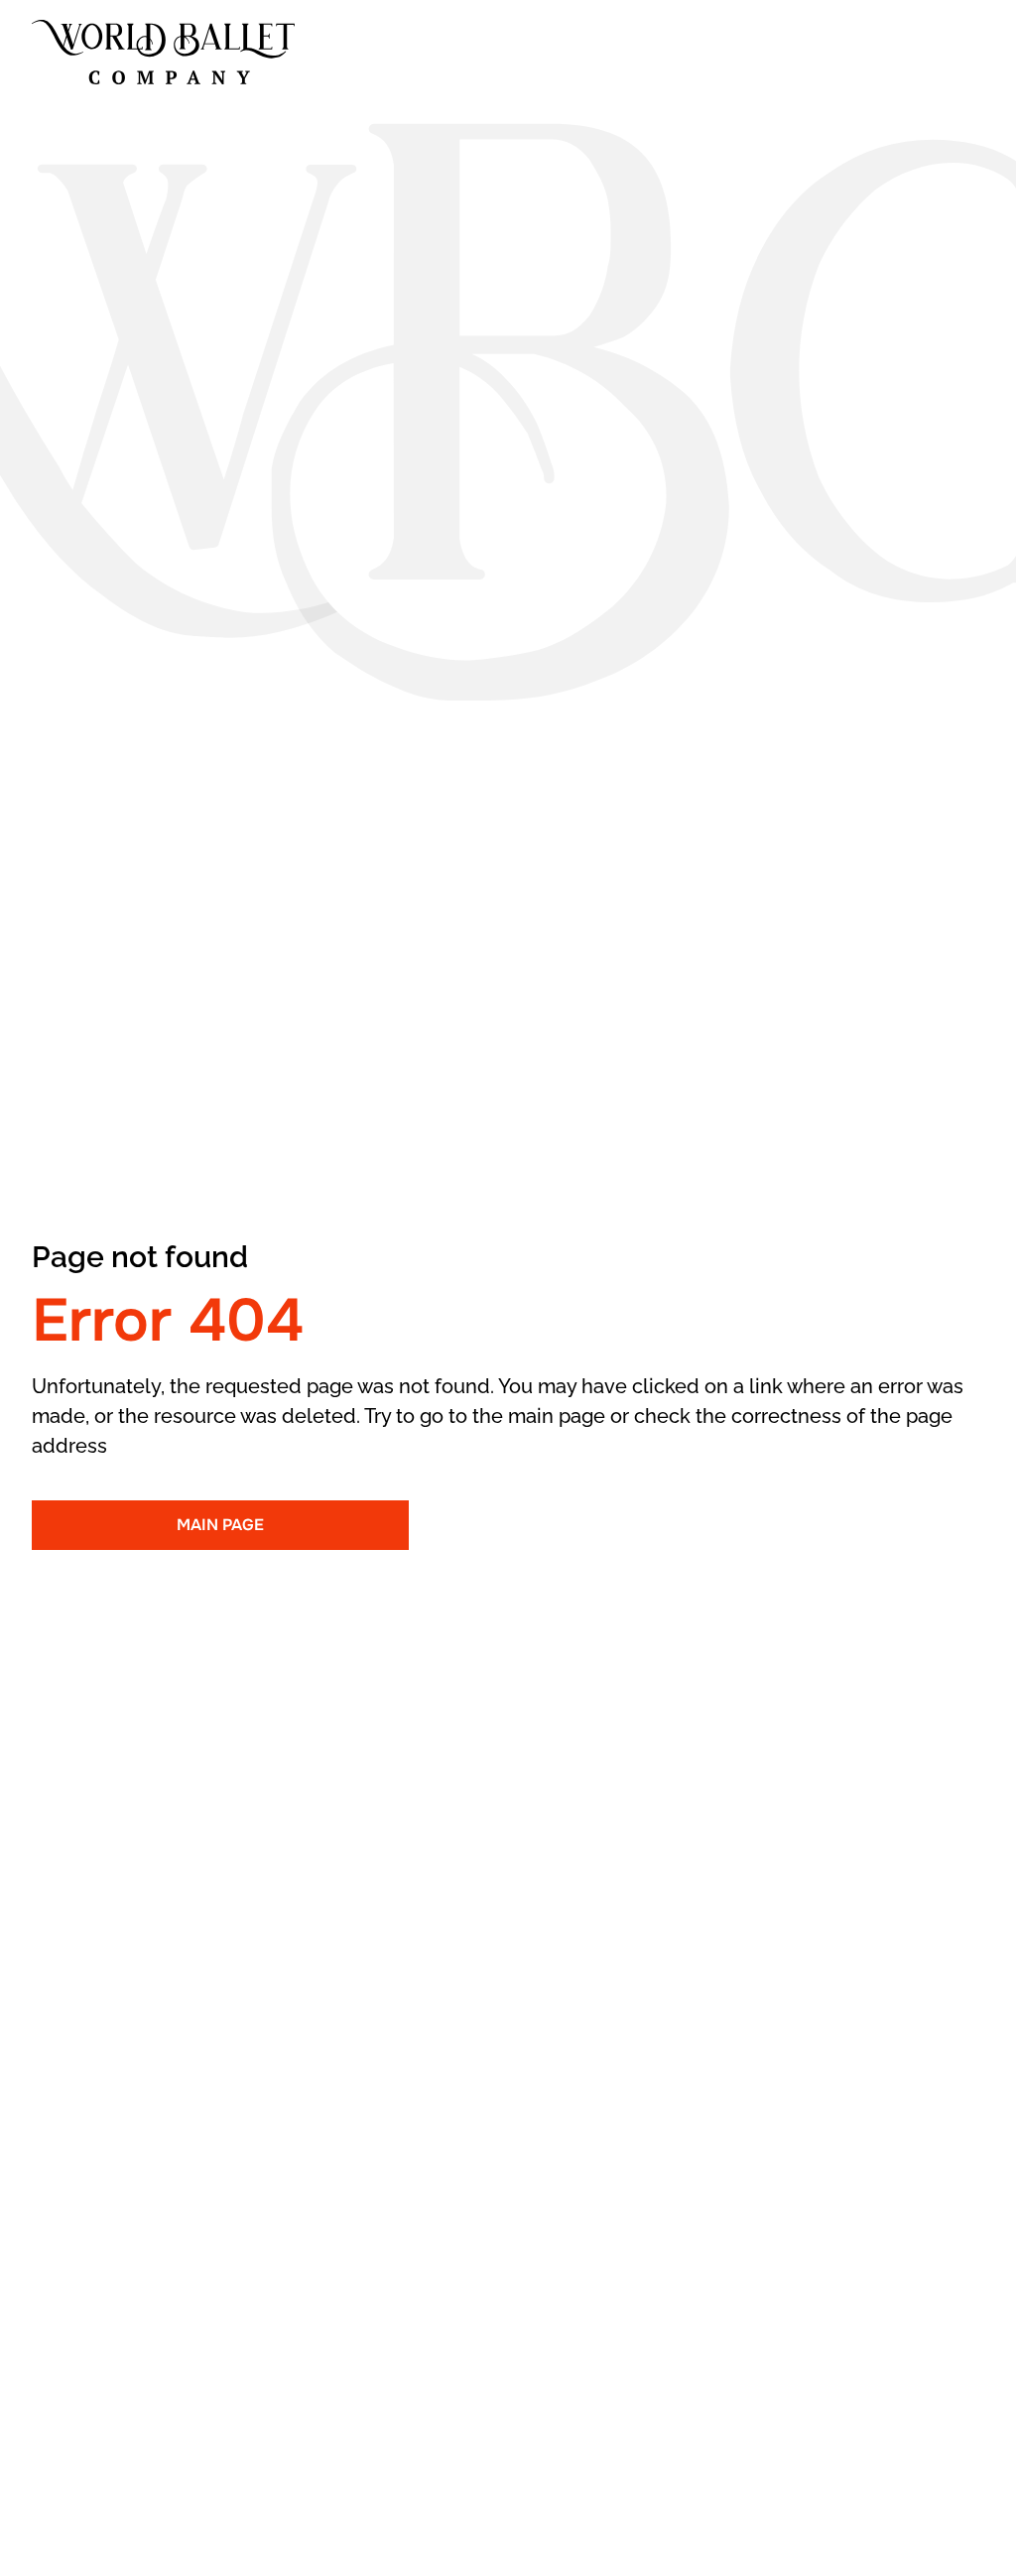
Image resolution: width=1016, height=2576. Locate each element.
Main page (220, 1525)
